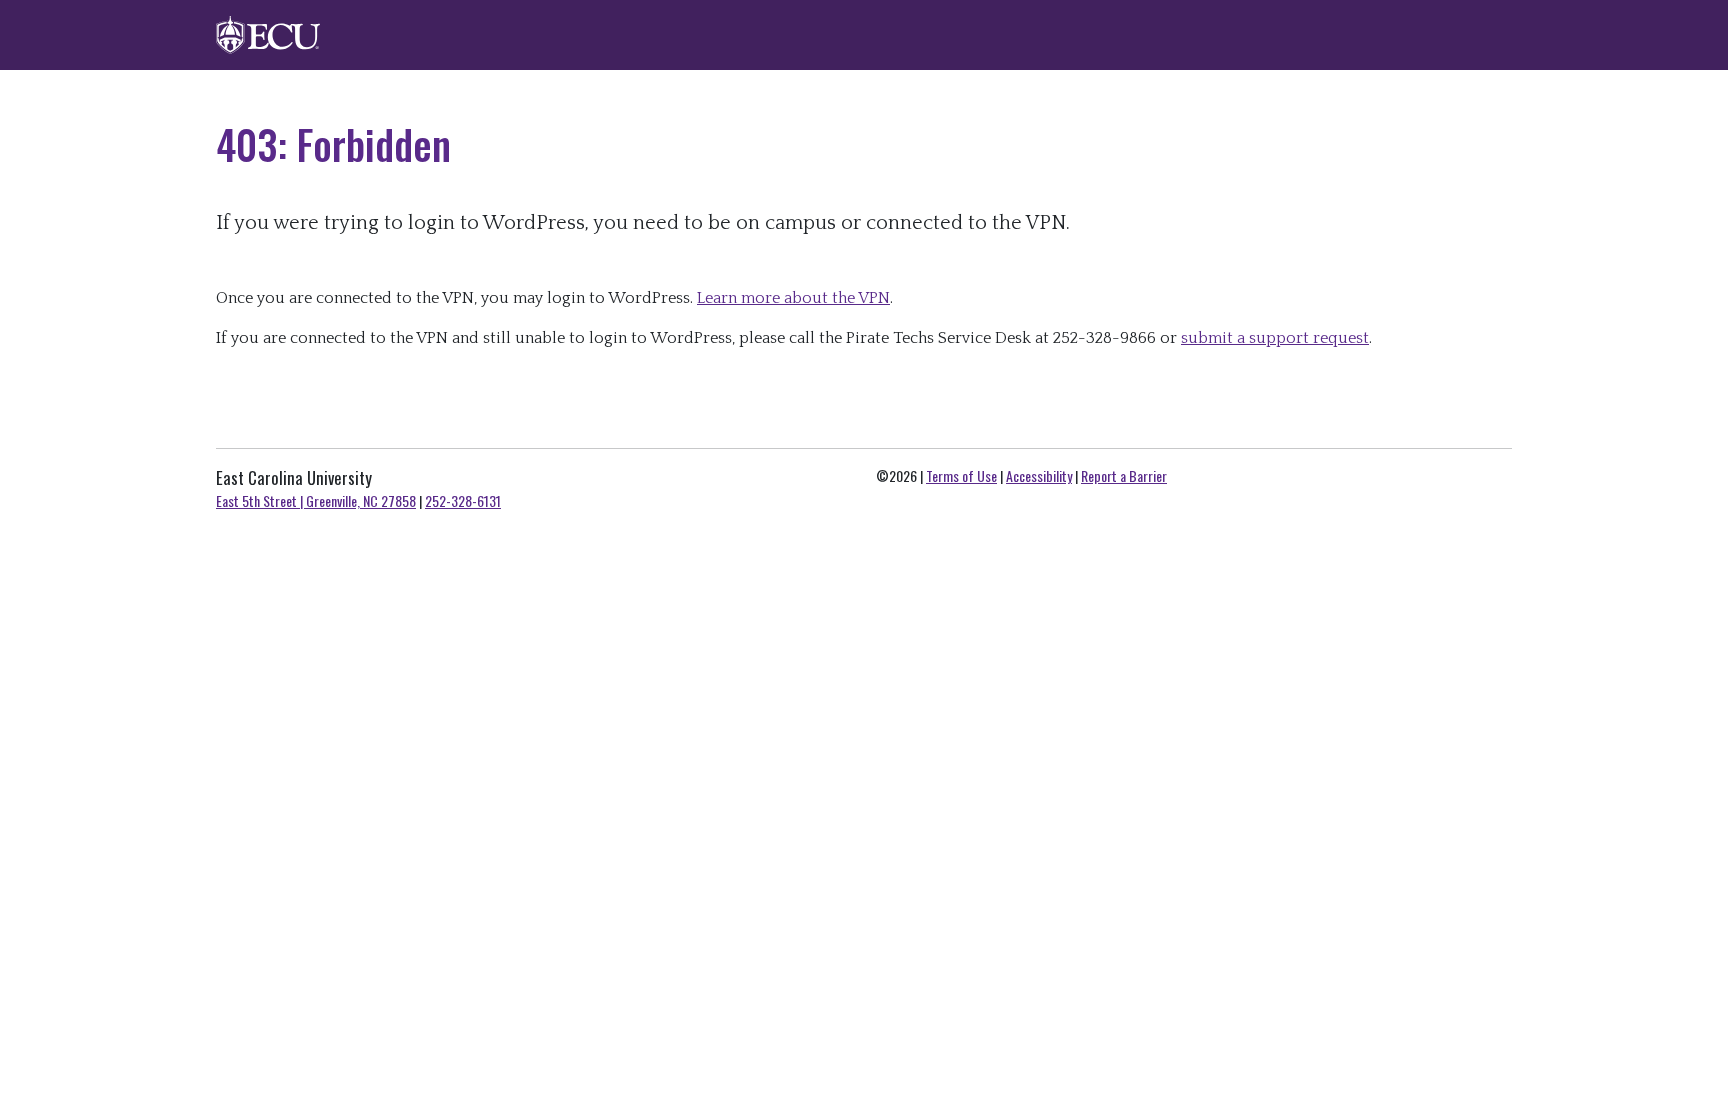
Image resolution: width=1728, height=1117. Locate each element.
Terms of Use (961, 475)
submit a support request (1275, 338)
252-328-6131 (463, 500)
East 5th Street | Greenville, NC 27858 (316, 500)
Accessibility (1039, 475)
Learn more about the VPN (793, 298)
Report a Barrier (1124, 475)
